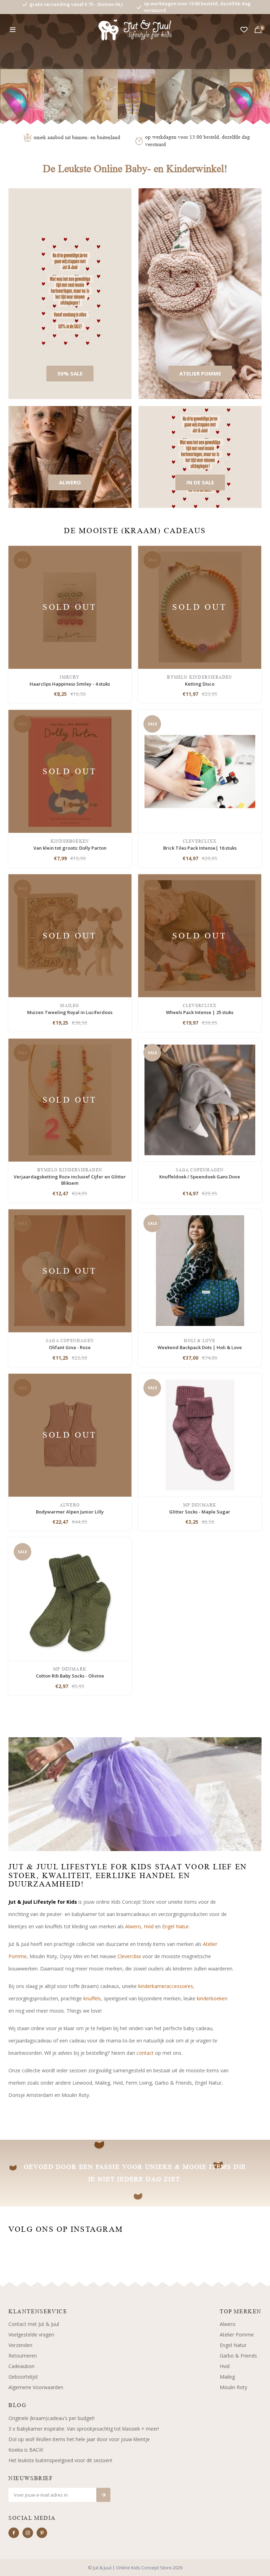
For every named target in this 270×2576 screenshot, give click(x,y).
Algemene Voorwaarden (36, 2387)
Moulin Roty (233, 2387)
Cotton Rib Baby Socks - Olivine (70, 1676)
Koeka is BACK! (26, 2450)
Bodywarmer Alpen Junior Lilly (70, 1512)
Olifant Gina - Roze (70, 1347)
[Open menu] (13, 30)
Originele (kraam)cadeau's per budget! (52, 2418)
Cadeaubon (21, 2366)
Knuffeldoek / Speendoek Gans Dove (200, 1177)
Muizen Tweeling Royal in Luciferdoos (70, 1012)
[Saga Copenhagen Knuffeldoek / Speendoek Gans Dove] (200, 1099)
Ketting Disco (200, 684)
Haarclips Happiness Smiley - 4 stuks (70, 684)
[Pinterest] (42, 2533)
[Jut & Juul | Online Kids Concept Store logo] (135, 29)
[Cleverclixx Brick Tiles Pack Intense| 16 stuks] (200, 771)
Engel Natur (175, 1926)
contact (145, 2053)
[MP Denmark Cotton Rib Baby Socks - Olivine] (70, 1599)
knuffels (92, 1998)
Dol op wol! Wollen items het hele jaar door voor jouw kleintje (79, 2439)
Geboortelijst (23, 2377)
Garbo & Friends (238, 2356)
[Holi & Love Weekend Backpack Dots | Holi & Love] (200, 1270)
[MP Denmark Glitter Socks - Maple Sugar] (200, 1434)
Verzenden (20, 2345)
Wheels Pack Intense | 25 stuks (200, 1012)
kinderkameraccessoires (166, 1986)
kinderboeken (212, 1998)
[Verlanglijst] (244, 30)
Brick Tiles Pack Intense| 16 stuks (200, 848)
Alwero (133, 1926)
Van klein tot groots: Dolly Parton (70, 848)
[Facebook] (14, 2533)
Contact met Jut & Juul (34, 2324)
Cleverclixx (129, 1956)
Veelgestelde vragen (31, 2335)
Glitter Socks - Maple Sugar (200, 1512)
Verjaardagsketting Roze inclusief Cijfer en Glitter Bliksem (70, 1180)
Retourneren (23, 2356)
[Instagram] (28, 2533)
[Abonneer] (103, 2495)
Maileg (227, 2377)
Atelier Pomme (237, 2335)
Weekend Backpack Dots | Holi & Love (200, 1347)
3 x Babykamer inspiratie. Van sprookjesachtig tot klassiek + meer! (84, 2429)
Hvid (149, 1926)
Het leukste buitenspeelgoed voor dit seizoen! (60, 2460)
